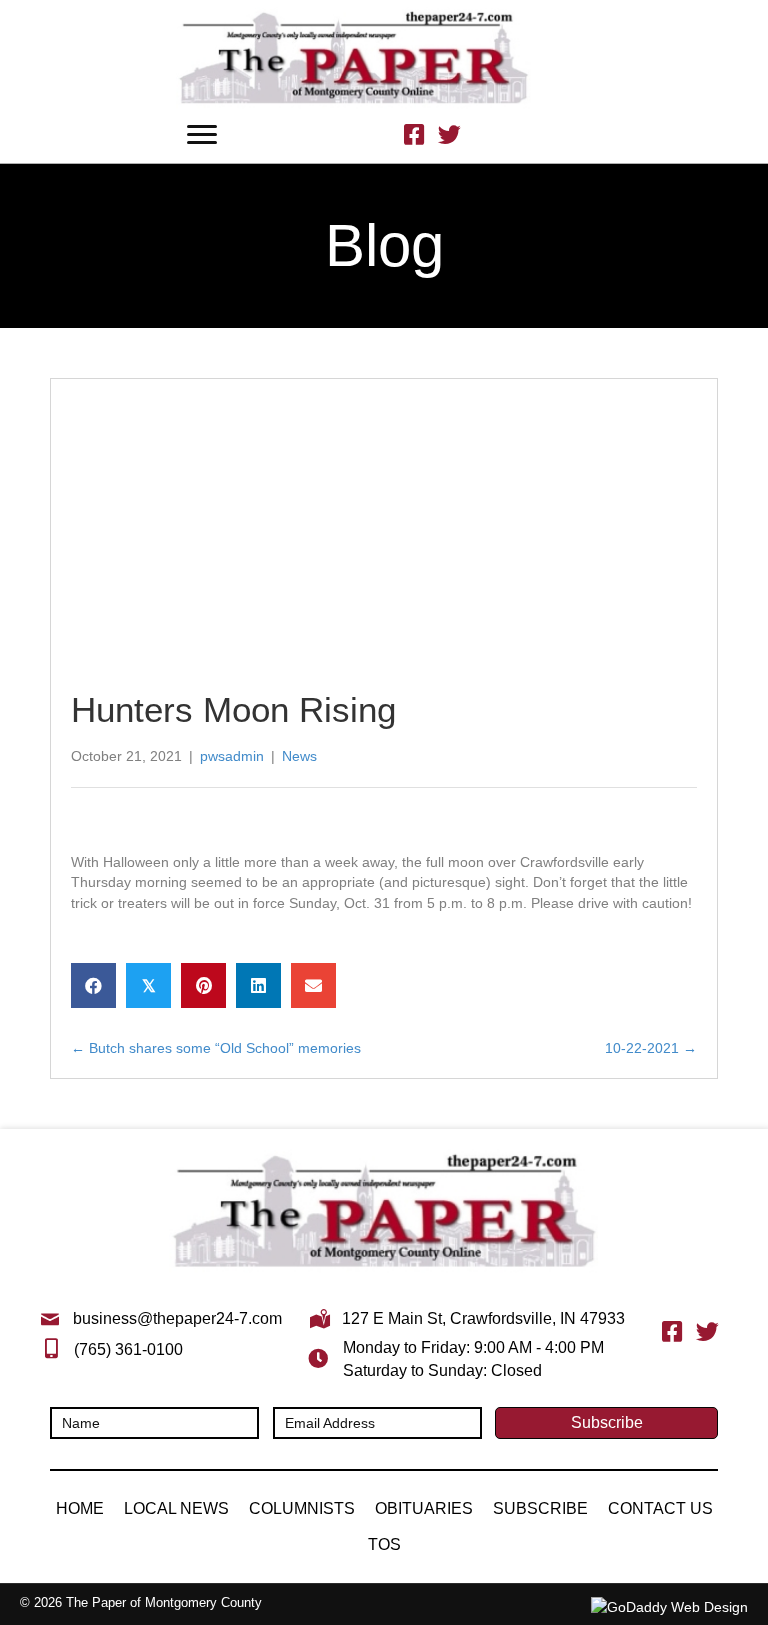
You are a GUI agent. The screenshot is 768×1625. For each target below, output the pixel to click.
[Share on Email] (313, 985)
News (299, 756)
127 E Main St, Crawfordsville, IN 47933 (483, 1318)
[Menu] (202, 135)
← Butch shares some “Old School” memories (216, 1048)
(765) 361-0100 (128, 1349)
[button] (606, 1423)
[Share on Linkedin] (258, 985)
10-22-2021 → (651, 1048)
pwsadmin (232, 756)
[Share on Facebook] (93, 985)
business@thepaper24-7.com (177, 1318)
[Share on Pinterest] (203, 985)
